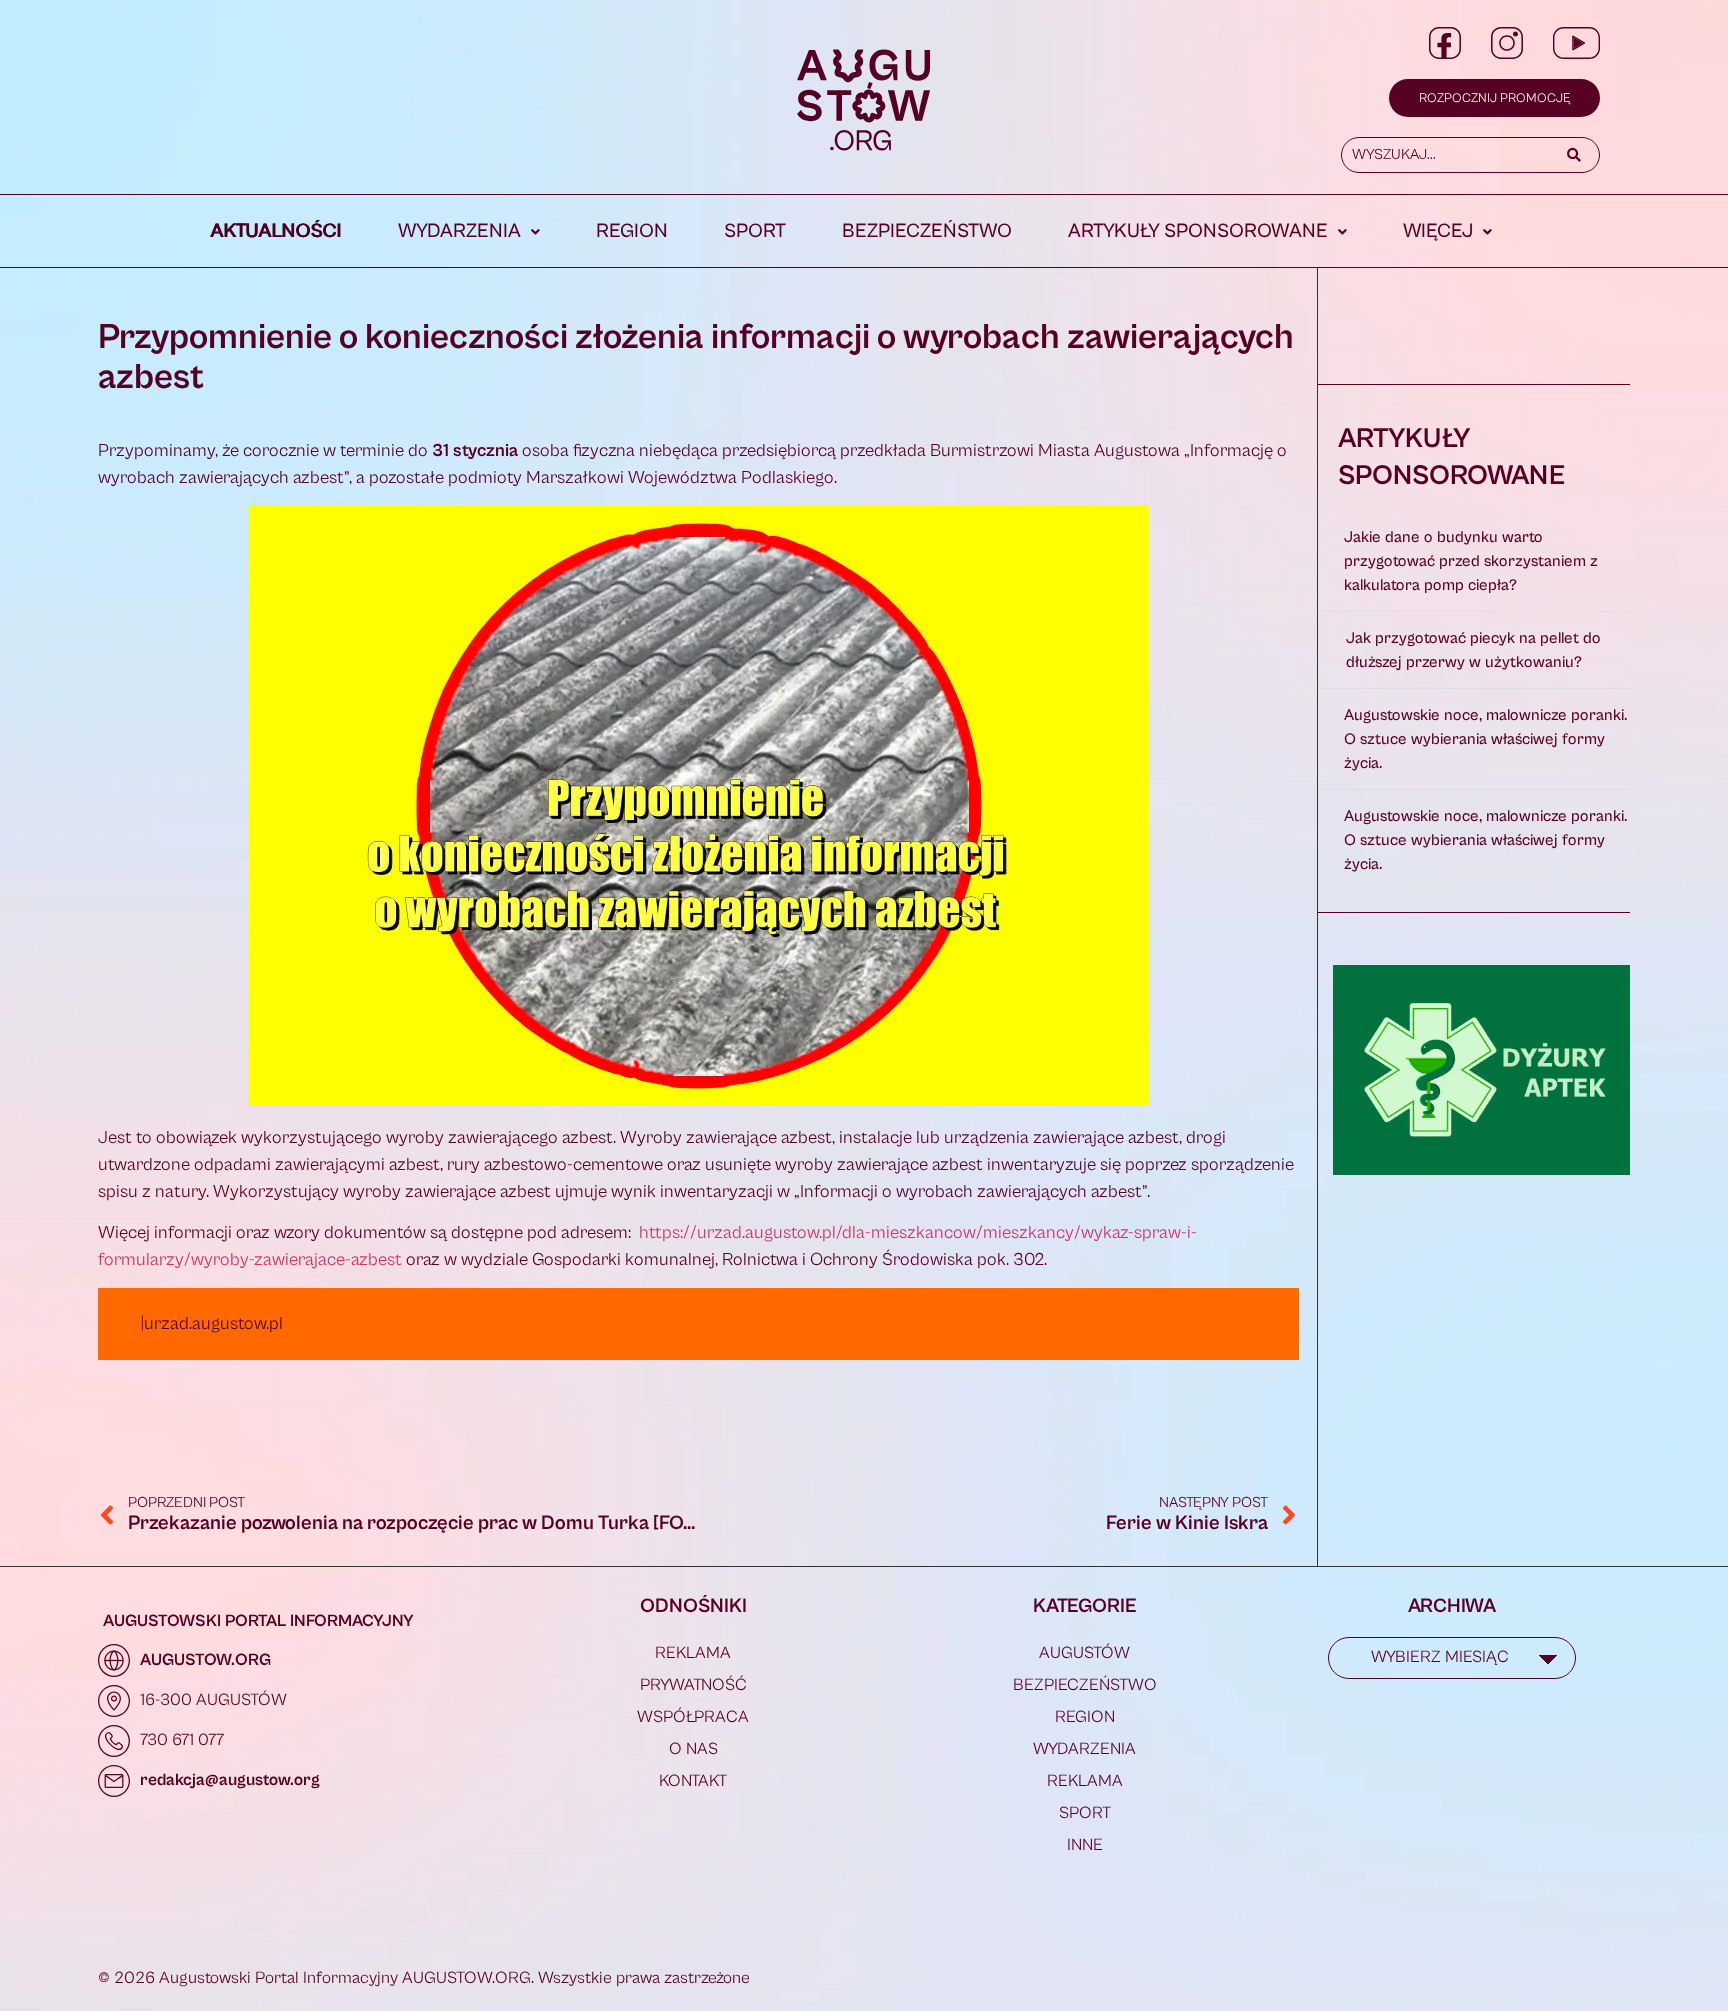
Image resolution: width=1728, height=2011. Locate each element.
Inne (1085, 1845)
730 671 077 (182, 1740)
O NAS (693, 1749)
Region (632, 231)
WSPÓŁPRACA (693, 1717)
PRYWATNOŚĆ (693, 1685)
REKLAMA (693, 1653)
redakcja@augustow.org (230, 1780)
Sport (755, 231)
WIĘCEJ (1438, 231)
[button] (469, 232)
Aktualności (276, 231)
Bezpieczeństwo (927, 231)
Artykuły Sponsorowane (1198, 231)
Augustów (1084, 1653)
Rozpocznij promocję (1494, 98)
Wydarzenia (459, 231)
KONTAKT (693, 1781)
